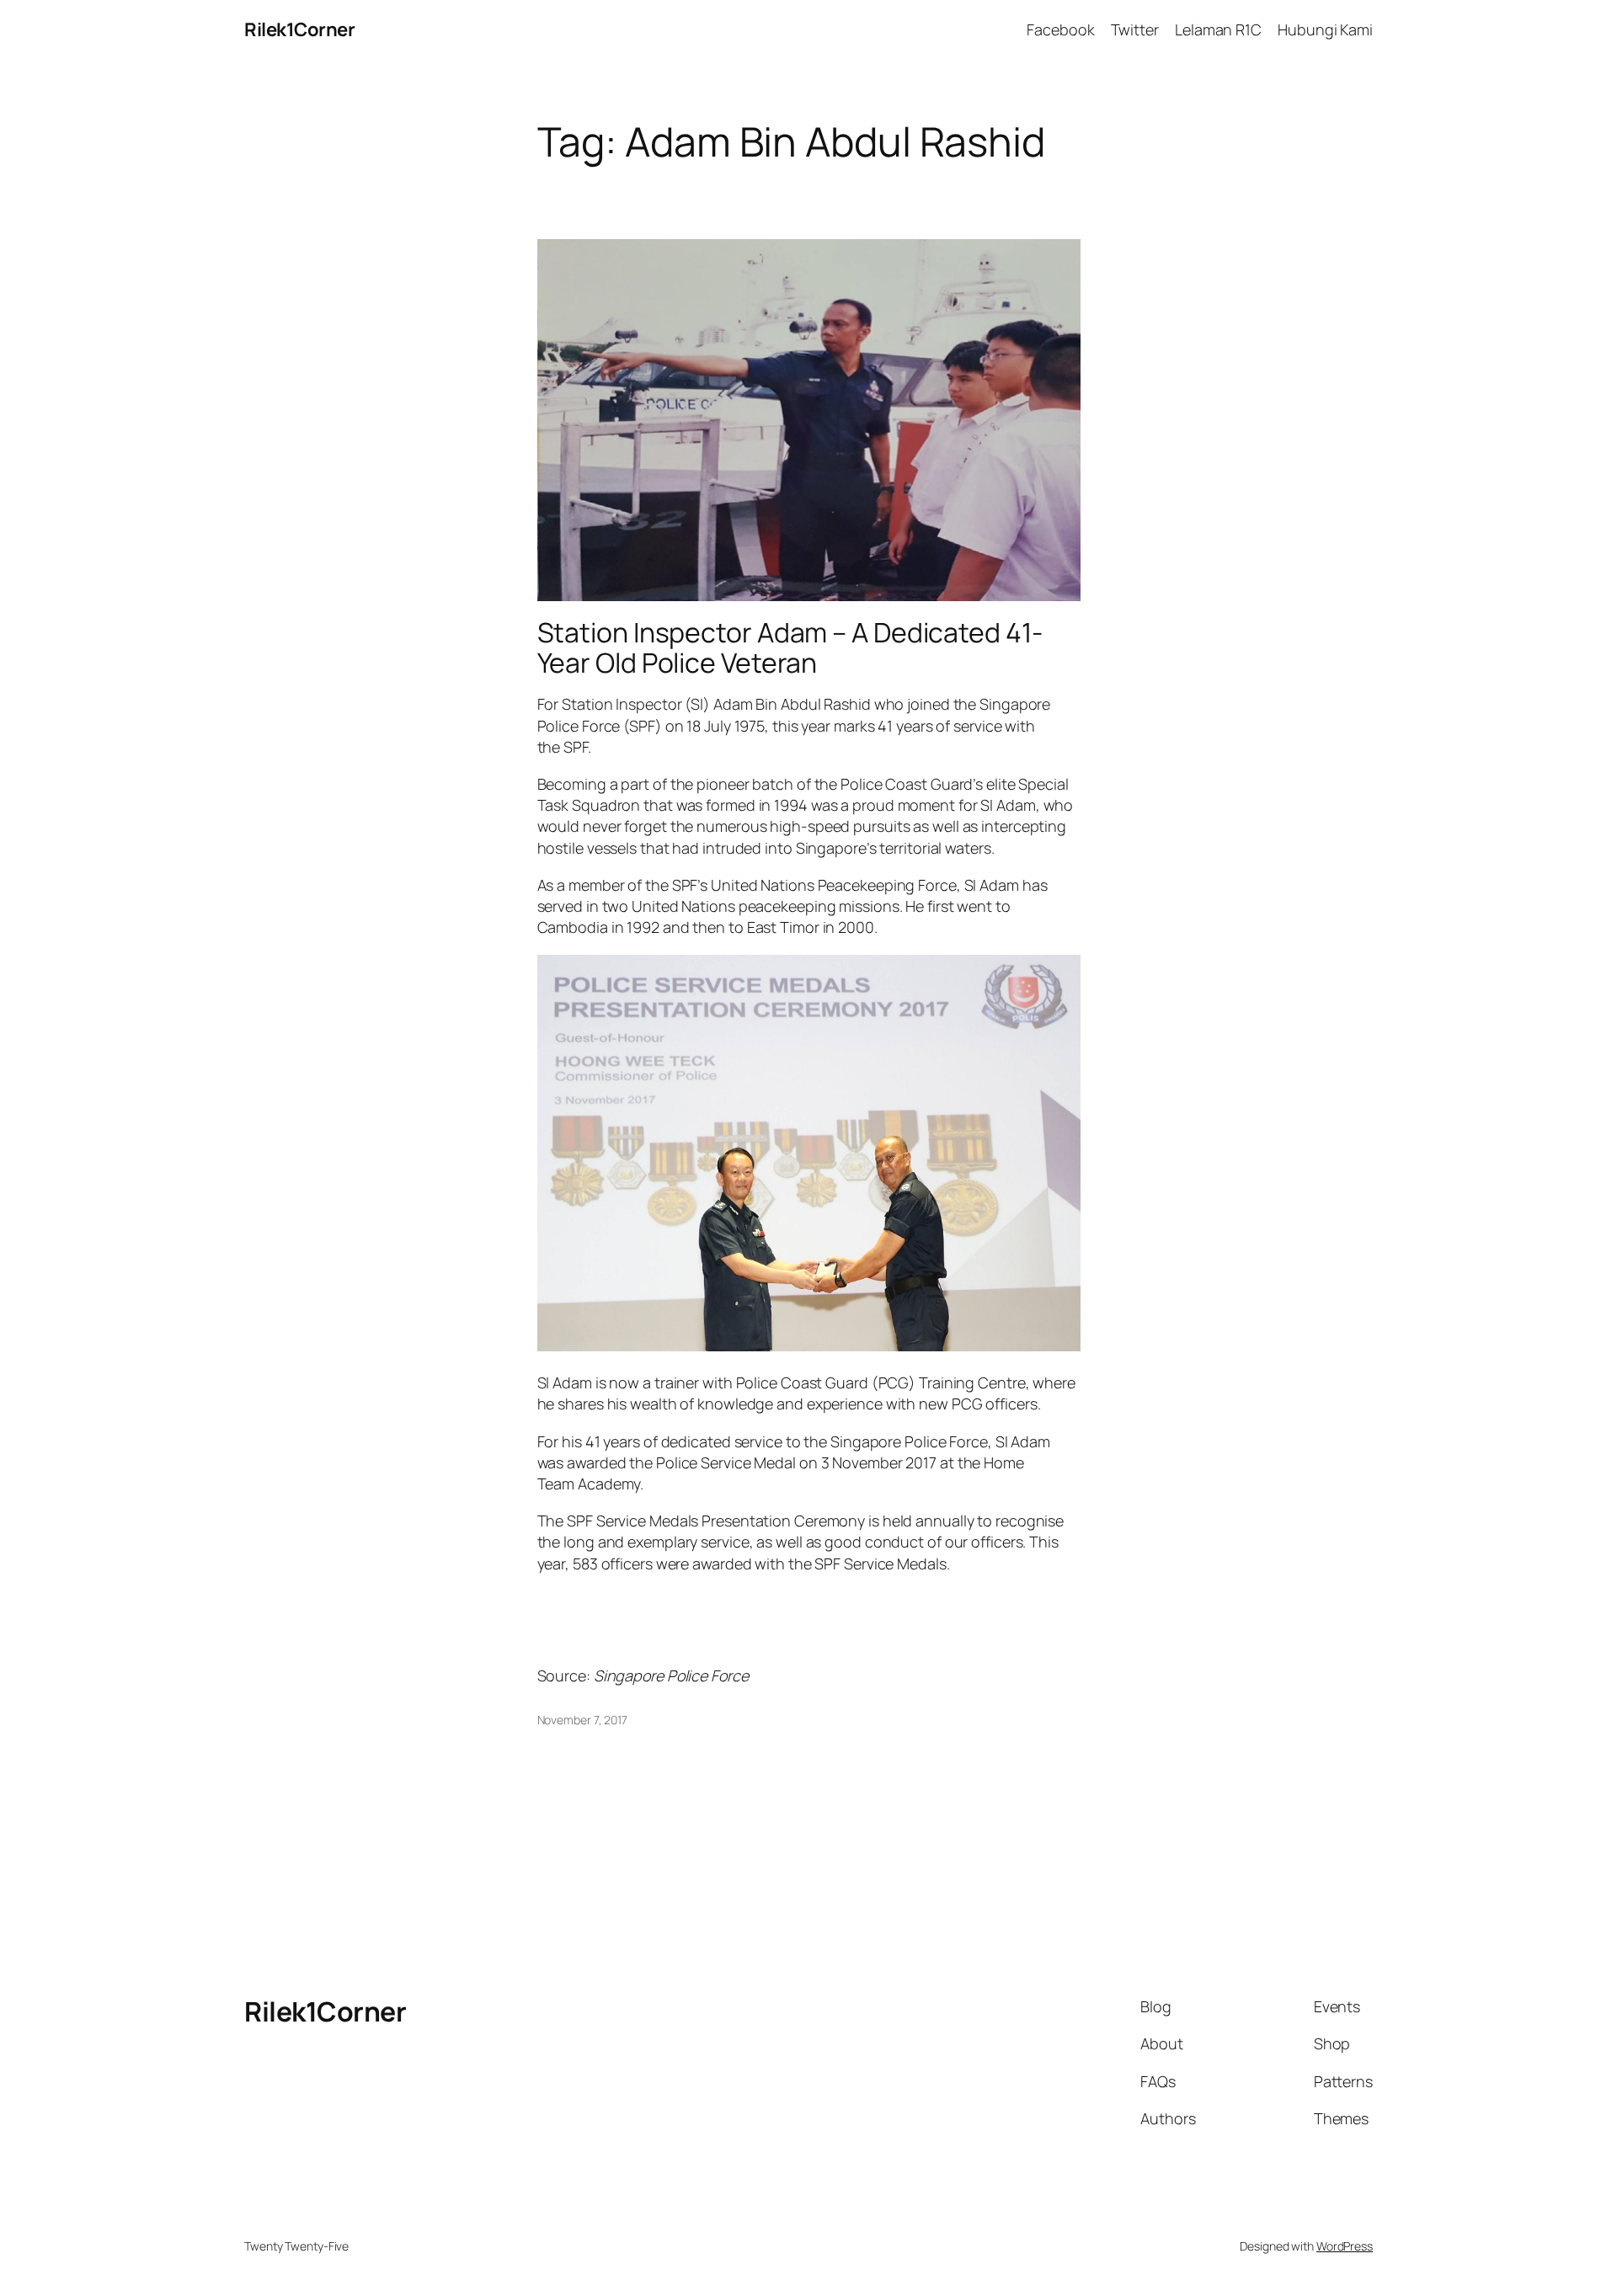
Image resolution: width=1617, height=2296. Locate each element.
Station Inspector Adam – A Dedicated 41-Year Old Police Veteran (790, 647)
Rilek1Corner (299, 29)
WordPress (1345, 2246)
